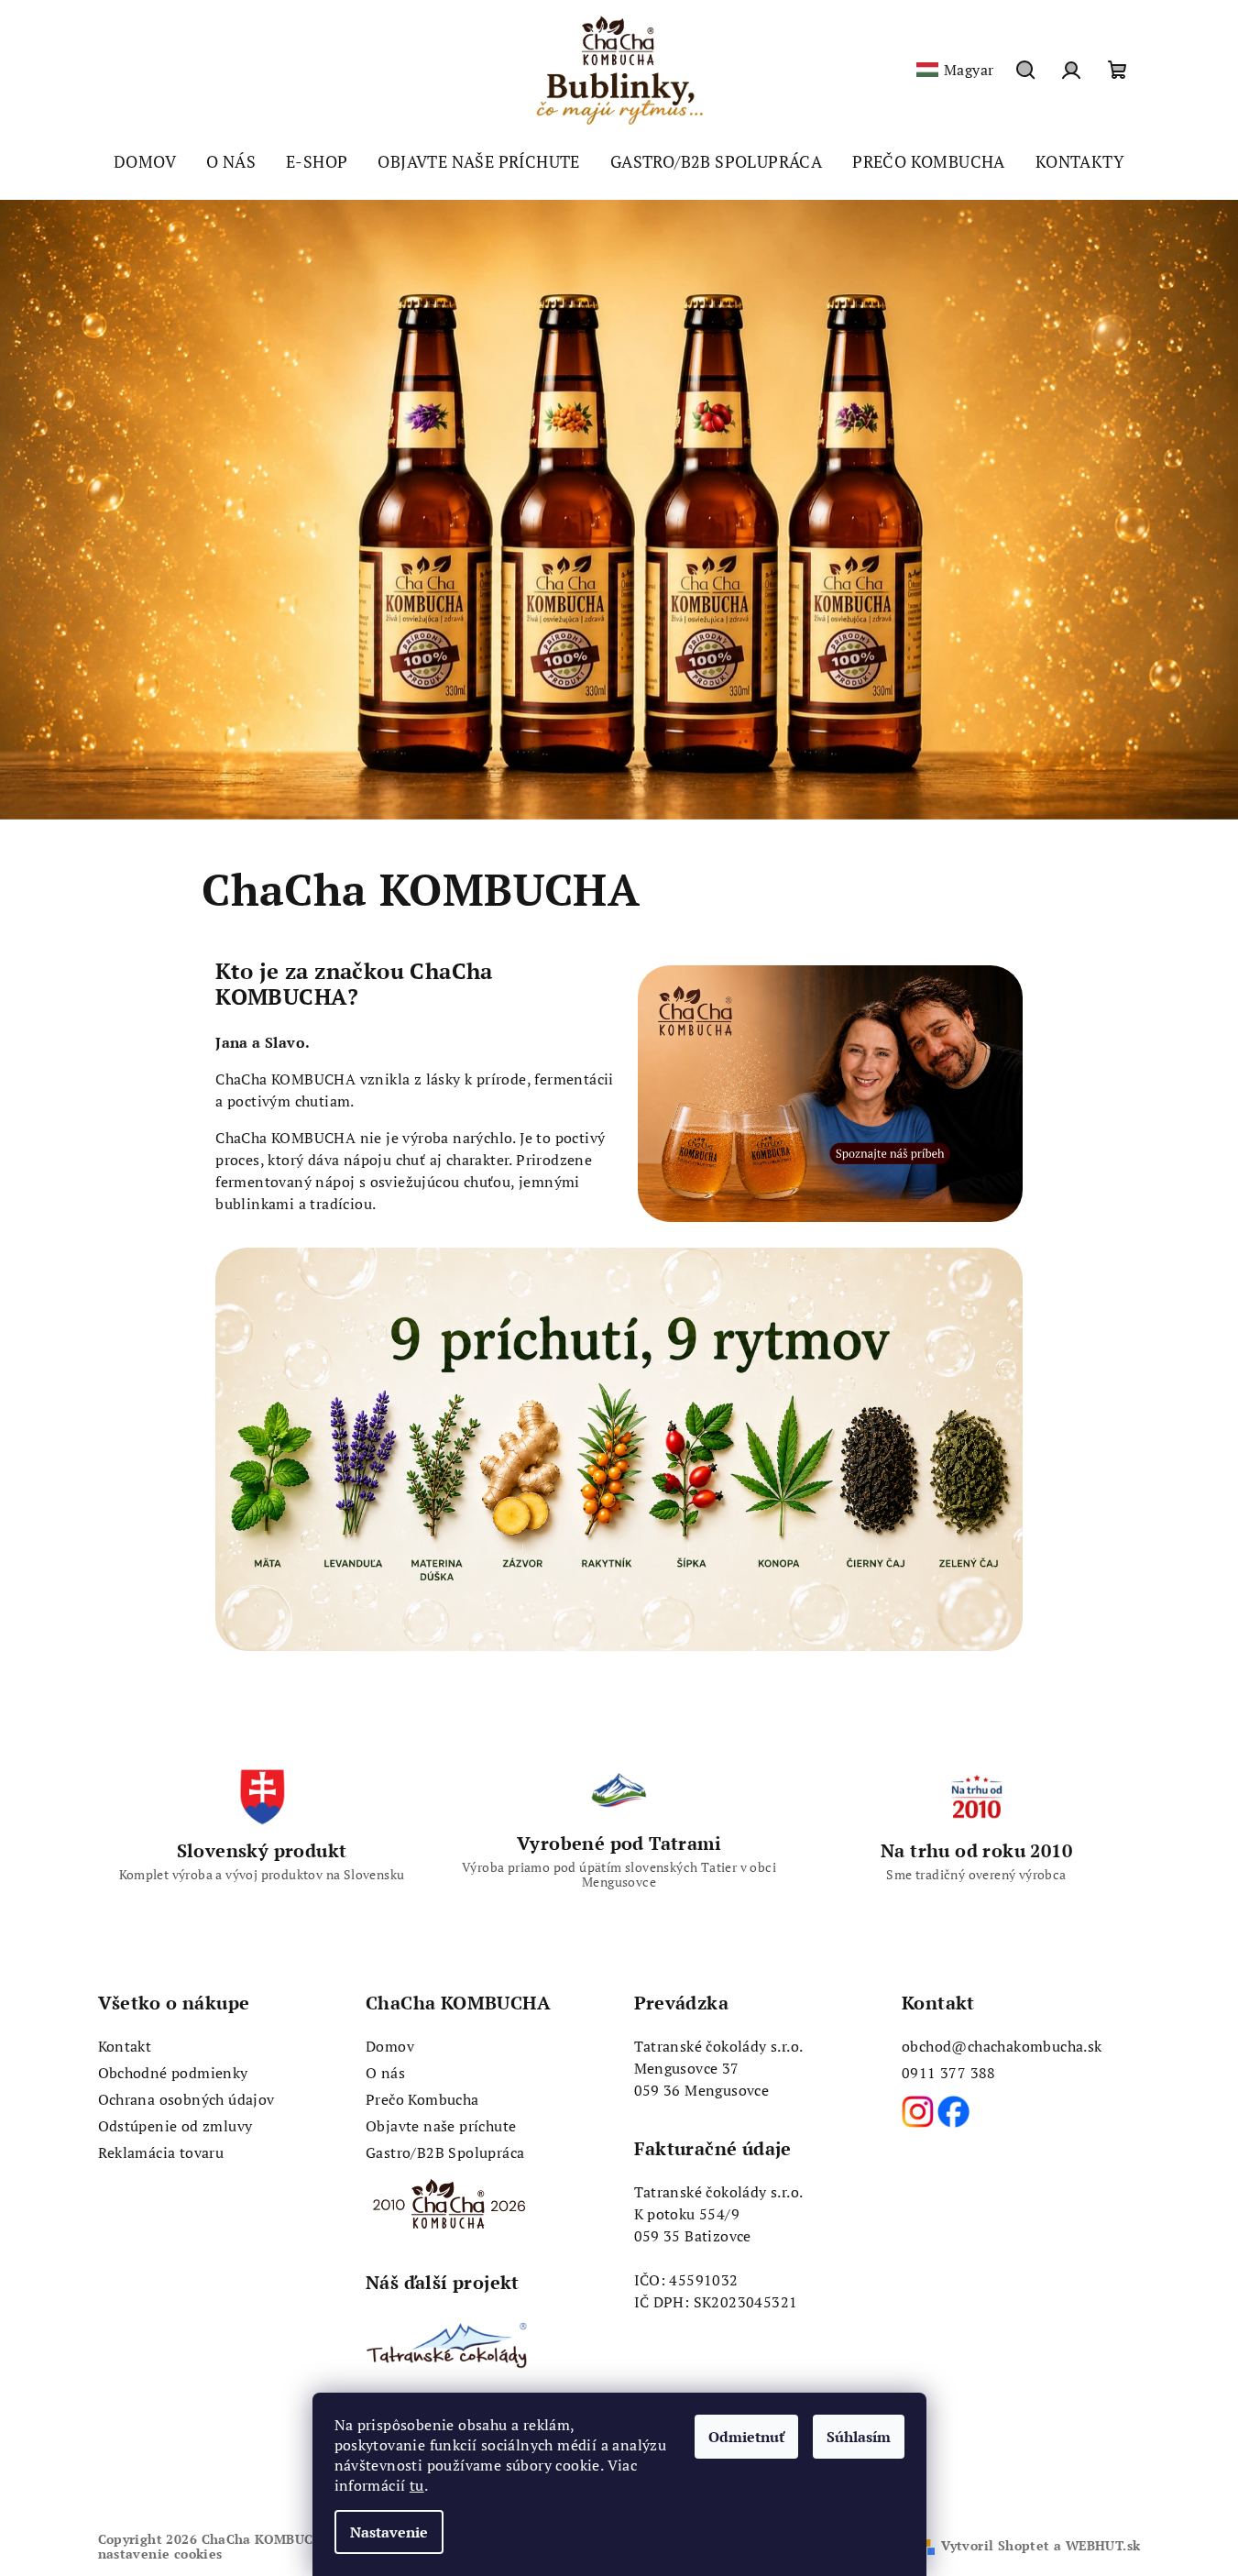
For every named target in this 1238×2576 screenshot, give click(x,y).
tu (417, 2485)
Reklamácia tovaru (161, 2152)
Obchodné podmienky (173, 2073)
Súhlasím (859, 2437)
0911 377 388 (949, 2073)
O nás (385, 2073)
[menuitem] (145, 161)
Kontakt (125, 2046)
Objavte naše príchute (441, 2126)
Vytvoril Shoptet (995, 2545)
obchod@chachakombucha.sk (1002, 2046)
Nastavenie (389, 2532)
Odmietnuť (746, 2437)
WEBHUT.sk (1103, 2545)
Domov (390, 2046)
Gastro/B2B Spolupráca (445, 2152)
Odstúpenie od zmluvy (175, 2126)
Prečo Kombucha (422, 2099)
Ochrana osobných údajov (186, 2099)
